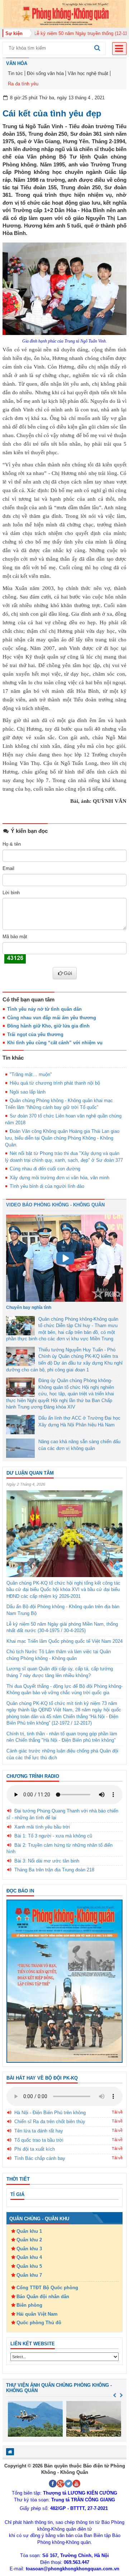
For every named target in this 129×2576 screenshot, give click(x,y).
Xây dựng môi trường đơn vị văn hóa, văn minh (59, 1178)
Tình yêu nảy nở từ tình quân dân (44, 1009)
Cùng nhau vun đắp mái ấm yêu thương (52, 1018)
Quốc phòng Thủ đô (39, 2323)
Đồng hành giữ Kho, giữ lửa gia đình (48, 1026)
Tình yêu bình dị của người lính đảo (47, 1186)
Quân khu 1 (29, 2231)
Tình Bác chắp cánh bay (40, 2158)
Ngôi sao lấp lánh (28, 1092)
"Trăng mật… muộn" (31, 1074)
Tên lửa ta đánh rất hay (39, 2131)
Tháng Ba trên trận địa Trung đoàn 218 (54, 1870)
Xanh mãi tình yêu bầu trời (42, 1827)
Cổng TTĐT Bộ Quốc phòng (47, 2288)
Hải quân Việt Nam (37, 2314)
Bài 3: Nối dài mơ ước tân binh (47, 1861)
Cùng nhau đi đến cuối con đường (45, 1169)
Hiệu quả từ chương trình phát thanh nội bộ (55, 1083)
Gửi (68, 973)
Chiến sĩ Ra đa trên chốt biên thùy (50, 2122)
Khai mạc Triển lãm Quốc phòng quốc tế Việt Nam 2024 (64, 1641)
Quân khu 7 (29, 2275)
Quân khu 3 (29, 2249)
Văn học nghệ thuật (88, 73)
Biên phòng (29, 2305)
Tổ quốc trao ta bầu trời (39, 2140)
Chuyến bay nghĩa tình (29, 1307)
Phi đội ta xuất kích (35, 2149)
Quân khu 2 (29, 2240)
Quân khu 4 (29, 2257)
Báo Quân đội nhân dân (43, 2297)
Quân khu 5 (29, 2266)
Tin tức (15, 73)
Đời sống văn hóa (45, 73)
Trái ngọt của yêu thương (35, 1034)
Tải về (117, 2112)
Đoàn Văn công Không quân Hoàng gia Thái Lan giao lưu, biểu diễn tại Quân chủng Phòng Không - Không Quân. (62, 1138)
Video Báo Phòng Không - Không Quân (55, 1205)
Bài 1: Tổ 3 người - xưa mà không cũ (53, 1836)
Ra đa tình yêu (23, 84)
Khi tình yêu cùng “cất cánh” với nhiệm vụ (55, 1043)
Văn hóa (17, 63)
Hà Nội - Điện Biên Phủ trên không (50, 2113)
